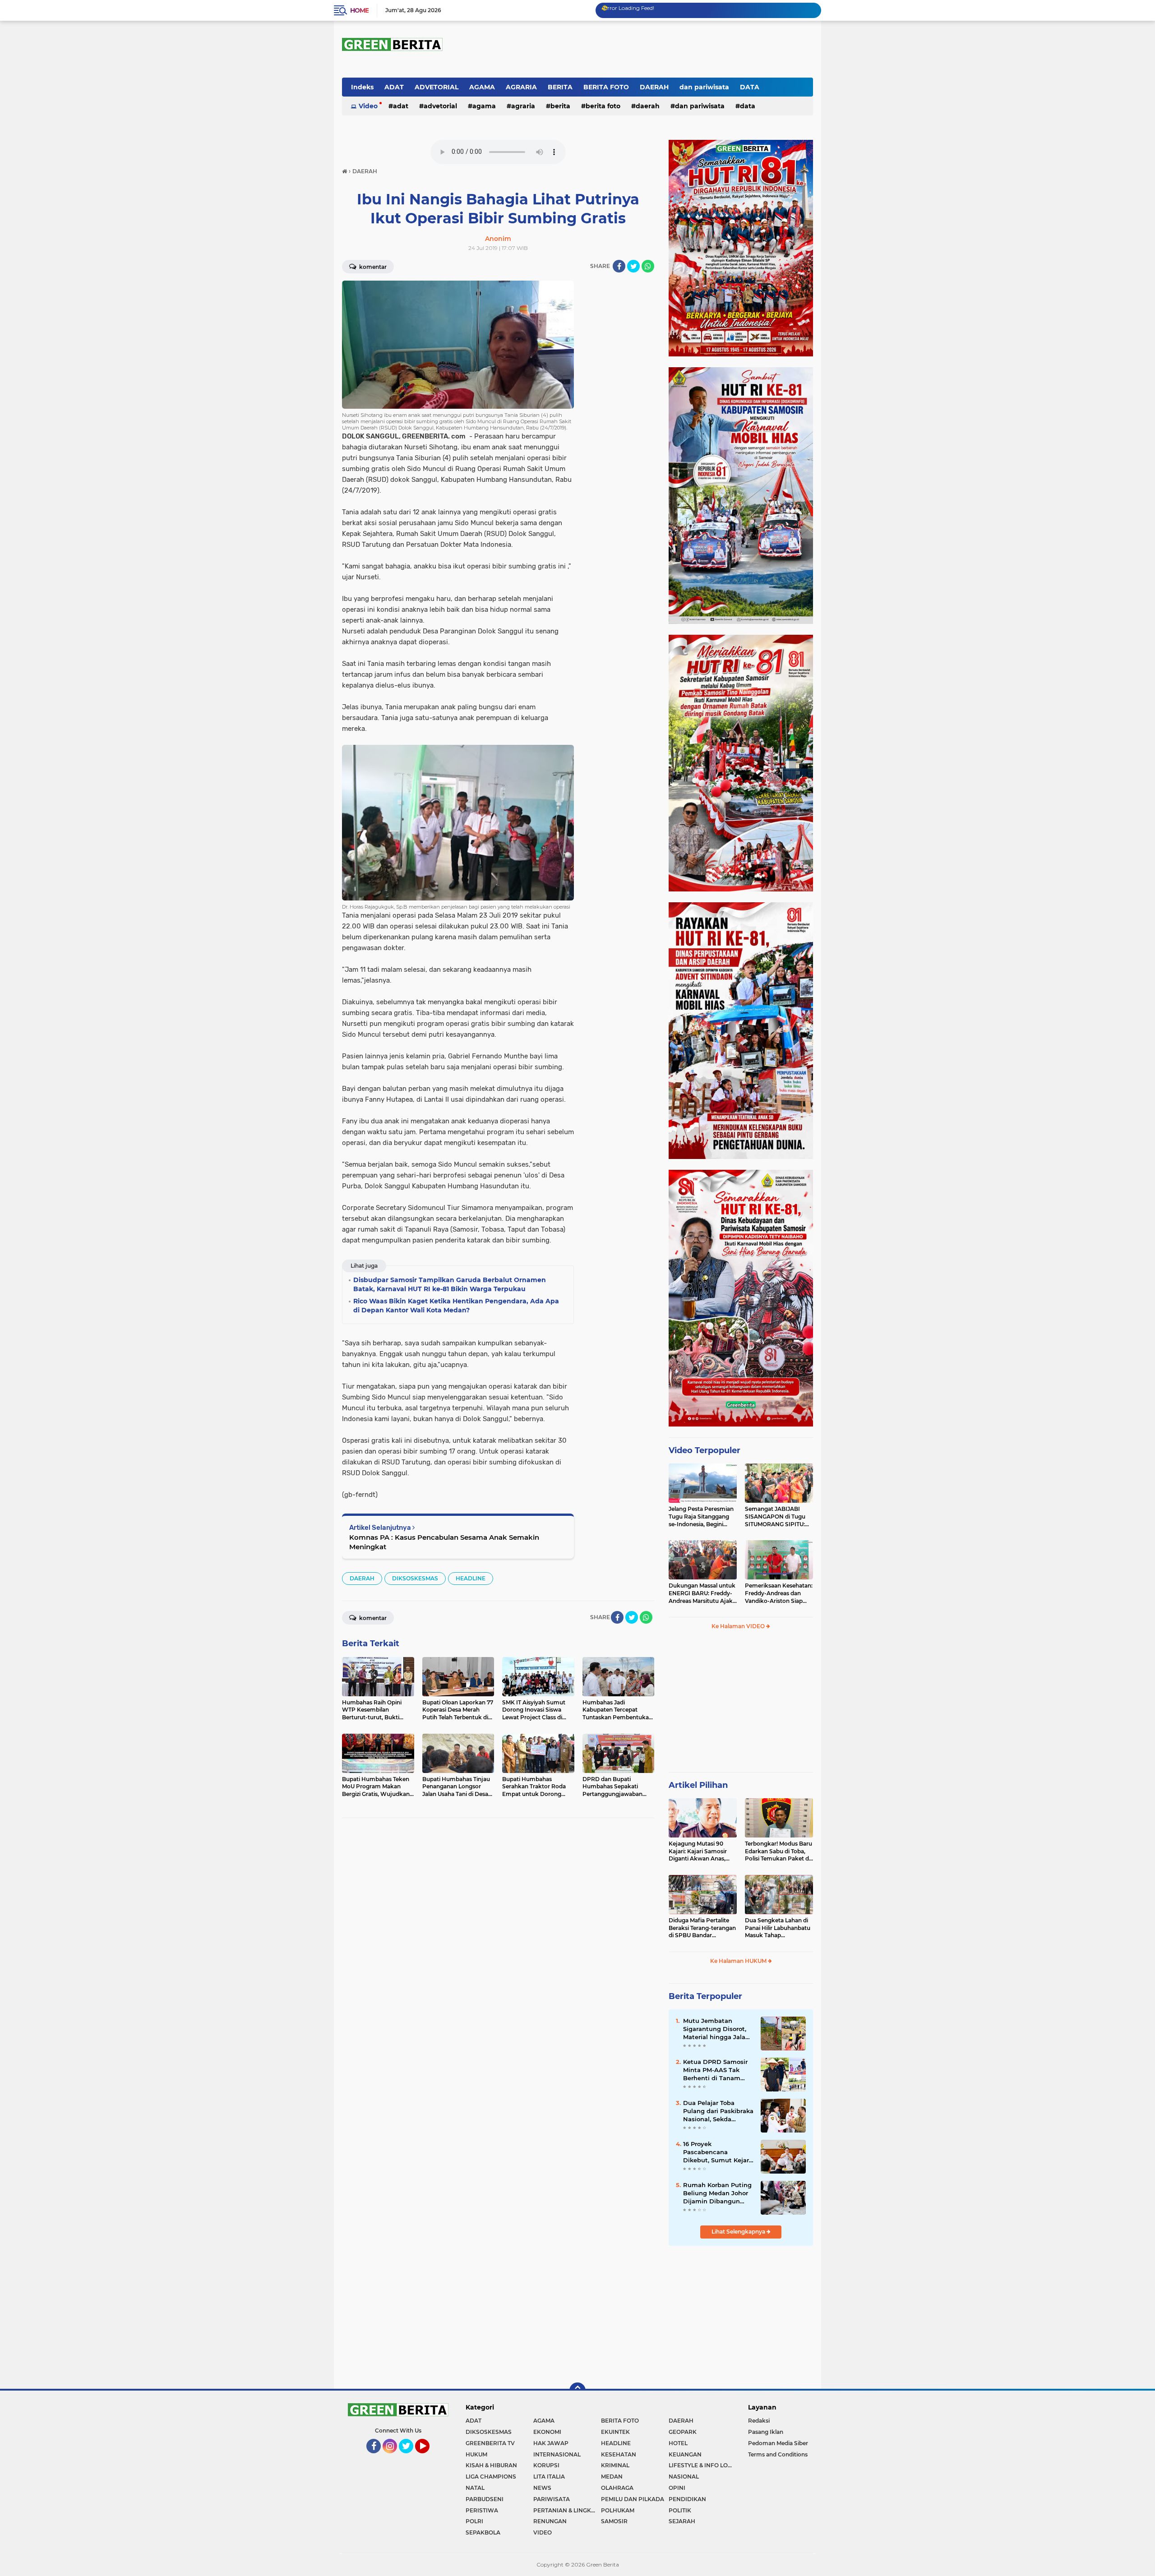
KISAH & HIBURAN (491, 2465)
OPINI (677, 2488)
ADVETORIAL (437, 87)
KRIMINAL (615, 2465)
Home (359, 10)
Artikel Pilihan (698, 1785)
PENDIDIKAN (687, 2499)
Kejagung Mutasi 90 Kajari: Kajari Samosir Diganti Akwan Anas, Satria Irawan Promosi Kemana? (699, 1851)
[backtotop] (577, 2391)
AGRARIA (521, 87)
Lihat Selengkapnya (739, 2232)
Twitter (410, 2457)
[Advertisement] (741, 1705)
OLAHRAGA (617, 2488)
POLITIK (680, 2510)
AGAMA (482, 87)
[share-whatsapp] (648, 266)
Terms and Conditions (778, 2454)
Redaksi (759, 2421)
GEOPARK (683, 2432)
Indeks (362, 87)
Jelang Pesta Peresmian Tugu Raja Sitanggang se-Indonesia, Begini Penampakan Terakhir (701, 1517)
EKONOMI (547, 2432)
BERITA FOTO (606, 87)
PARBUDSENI (485, 2499)
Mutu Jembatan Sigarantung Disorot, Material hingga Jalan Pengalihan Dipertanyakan (716, 2029)
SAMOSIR (614, 2521)
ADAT (394, 87)
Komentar (372, 267)
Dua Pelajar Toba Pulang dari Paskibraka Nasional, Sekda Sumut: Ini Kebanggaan (718, 2111)
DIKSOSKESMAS (415, 1578)
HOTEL (678, 2443)
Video (368, 106)
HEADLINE (471, 1578)
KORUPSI (546, 2465)
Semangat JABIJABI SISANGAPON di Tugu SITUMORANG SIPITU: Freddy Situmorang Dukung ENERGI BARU (776, 1517)
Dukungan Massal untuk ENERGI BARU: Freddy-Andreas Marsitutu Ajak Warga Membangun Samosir (702, 1593)
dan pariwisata (704, 87)
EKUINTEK (615, 2432)
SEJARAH (682, 2521)
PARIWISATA (552, 2499)
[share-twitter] (633, 266)
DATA (750, 87)
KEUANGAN (685, 2454)
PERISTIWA (482, 2510)
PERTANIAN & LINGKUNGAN (567, 2510)
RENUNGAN (550, 2521)
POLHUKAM (618, 2510)
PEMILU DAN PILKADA (633, 2499)
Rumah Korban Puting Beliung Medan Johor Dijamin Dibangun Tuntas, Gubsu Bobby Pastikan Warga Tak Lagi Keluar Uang (717, 2193)
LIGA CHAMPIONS (491, 2477)
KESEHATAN (619, 2454)
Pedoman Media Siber (778, 2443)
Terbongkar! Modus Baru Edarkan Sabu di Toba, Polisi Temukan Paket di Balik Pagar (778, 1851)
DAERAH (654, 87)
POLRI (474, 2521)
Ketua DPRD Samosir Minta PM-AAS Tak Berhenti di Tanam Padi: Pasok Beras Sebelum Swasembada (718, 2070)
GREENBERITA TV (490, 2443)
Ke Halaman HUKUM (739, 1961)
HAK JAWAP (551, 2443)
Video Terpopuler (705, 1450)
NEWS (542, 2488)
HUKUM (476, 2454)
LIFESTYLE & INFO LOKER (702, 2465)
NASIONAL (684, 2477)
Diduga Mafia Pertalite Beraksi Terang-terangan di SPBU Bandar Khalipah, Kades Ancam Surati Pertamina (702, 1928)
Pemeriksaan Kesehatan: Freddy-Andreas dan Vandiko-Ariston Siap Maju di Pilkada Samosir (779, 1593)
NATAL (475, 2488)
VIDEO (543, 2532)
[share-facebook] (619, 266)
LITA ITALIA (549, 2477)
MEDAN (612, 2477)
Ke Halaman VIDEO (739, 1626)
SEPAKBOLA (483, 2532)
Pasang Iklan (766, 2432)
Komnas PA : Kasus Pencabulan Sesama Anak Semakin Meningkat (444, 1542)
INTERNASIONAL (557, 2454)
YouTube (429, 2457)
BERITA (560, 87)
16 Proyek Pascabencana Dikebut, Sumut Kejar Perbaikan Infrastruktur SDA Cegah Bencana (716, 2152)
